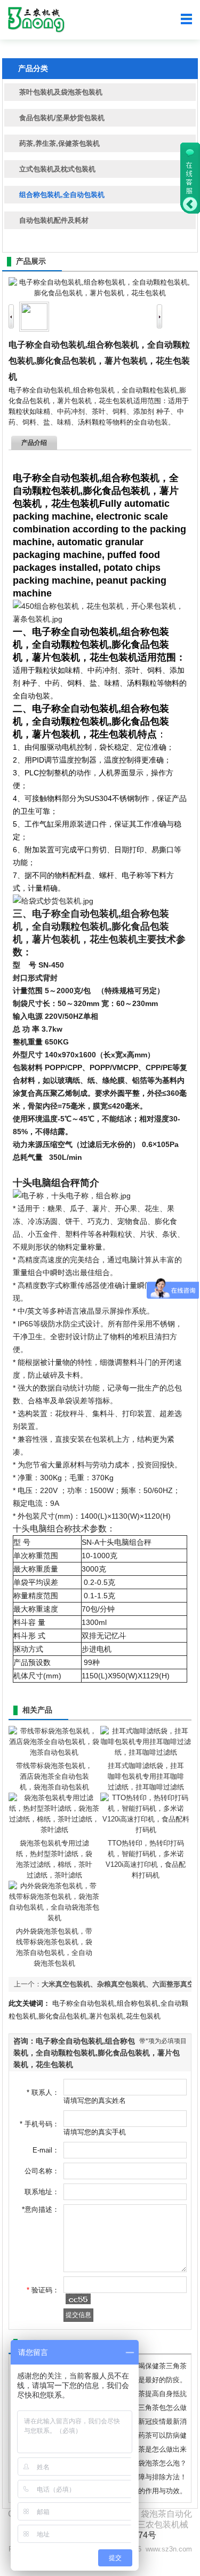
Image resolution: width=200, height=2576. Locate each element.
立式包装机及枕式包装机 (57, 169)
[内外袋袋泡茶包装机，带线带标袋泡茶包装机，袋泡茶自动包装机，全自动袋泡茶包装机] (54, 1918)
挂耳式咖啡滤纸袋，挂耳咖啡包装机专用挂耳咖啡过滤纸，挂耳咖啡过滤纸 (146, 1776)
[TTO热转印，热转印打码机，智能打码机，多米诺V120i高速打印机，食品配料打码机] (146, 1830)
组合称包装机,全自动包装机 (62, 195)
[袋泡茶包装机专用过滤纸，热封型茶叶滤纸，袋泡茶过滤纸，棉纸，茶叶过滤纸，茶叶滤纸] (54, 1830)
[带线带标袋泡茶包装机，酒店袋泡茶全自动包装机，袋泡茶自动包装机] (54, 1752)
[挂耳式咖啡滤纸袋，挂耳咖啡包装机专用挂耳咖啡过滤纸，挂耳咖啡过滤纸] (146, 1752)
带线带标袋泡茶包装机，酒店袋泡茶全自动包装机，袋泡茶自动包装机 (54, 1776)
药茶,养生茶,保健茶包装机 (59, 143)
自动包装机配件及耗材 (54, 220)
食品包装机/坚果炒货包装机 (62, 118)
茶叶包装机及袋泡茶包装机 (61, 92)
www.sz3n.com (169, 2549)
